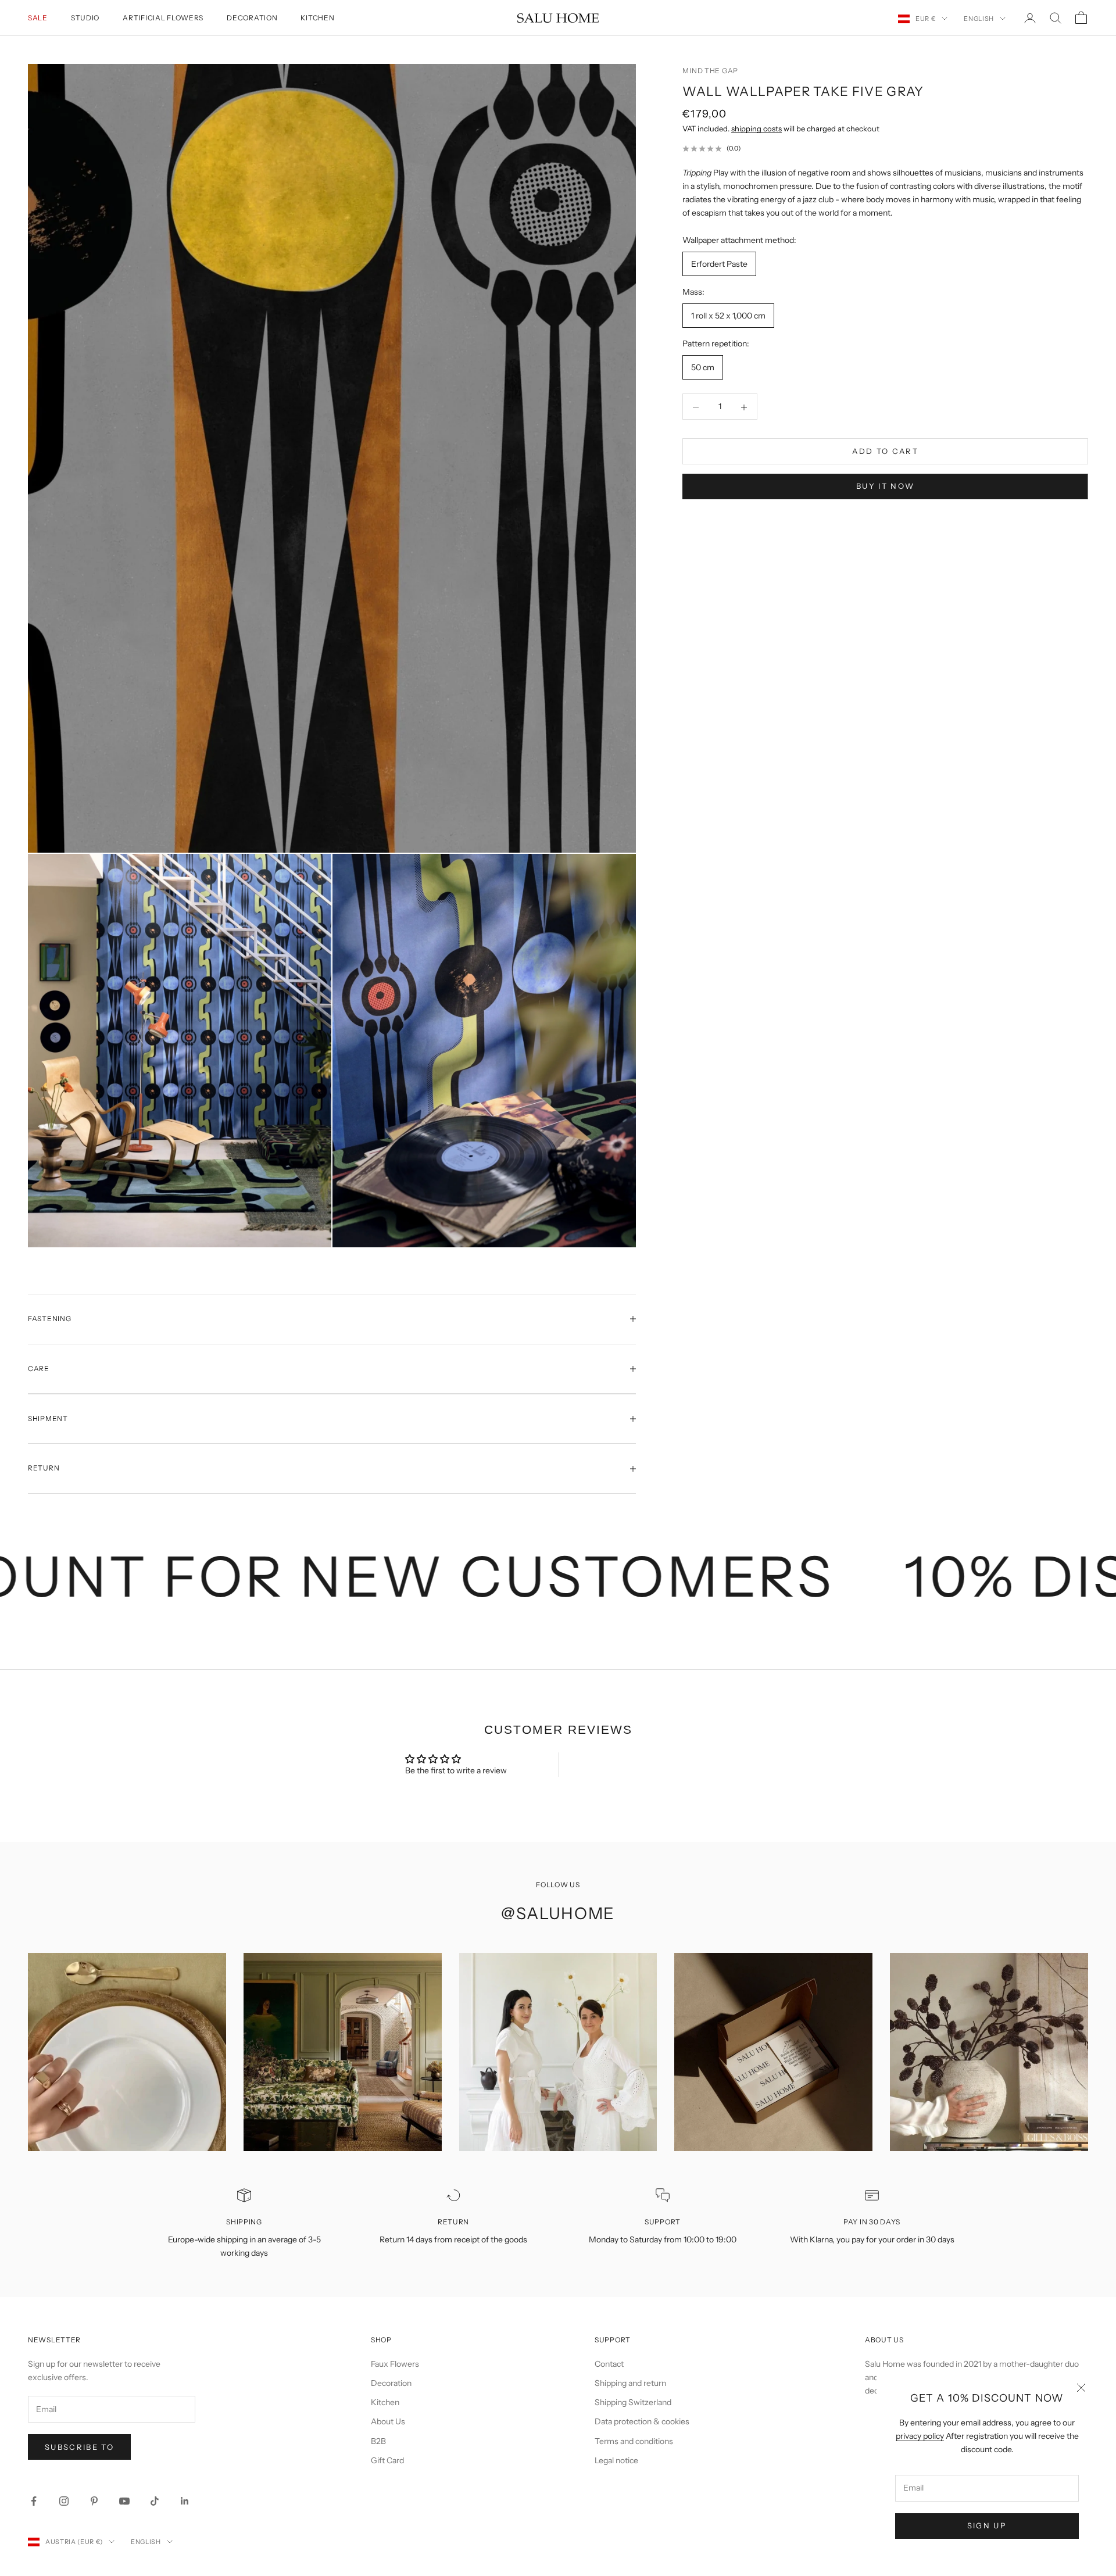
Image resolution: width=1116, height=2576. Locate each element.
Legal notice (616, 2460)
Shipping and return (630, 2383)
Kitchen (317, 18)
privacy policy (920, 2436)
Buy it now (885, 486)
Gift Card (387, 2460)
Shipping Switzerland (633, 2402)
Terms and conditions (634, 2441)
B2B (378, 2441)
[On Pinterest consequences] (94, 2501)
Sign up (987, 2525)
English (979, 19)
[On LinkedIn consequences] (185, 2501)
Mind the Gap (710, 71)
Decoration (252, 18)
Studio (85, 18)
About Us (388, 2421)
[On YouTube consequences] (124, 2501)
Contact (609, 2364)
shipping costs (756, 128)
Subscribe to (79, 2447)
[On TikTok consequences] (155, 2501)
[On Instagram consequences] (64, 2501)
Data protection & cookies (642, 2421)
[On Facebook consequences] (34, 2501)
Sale (38, 18)
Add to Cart (885, 452)
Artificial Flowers (163, 18)
